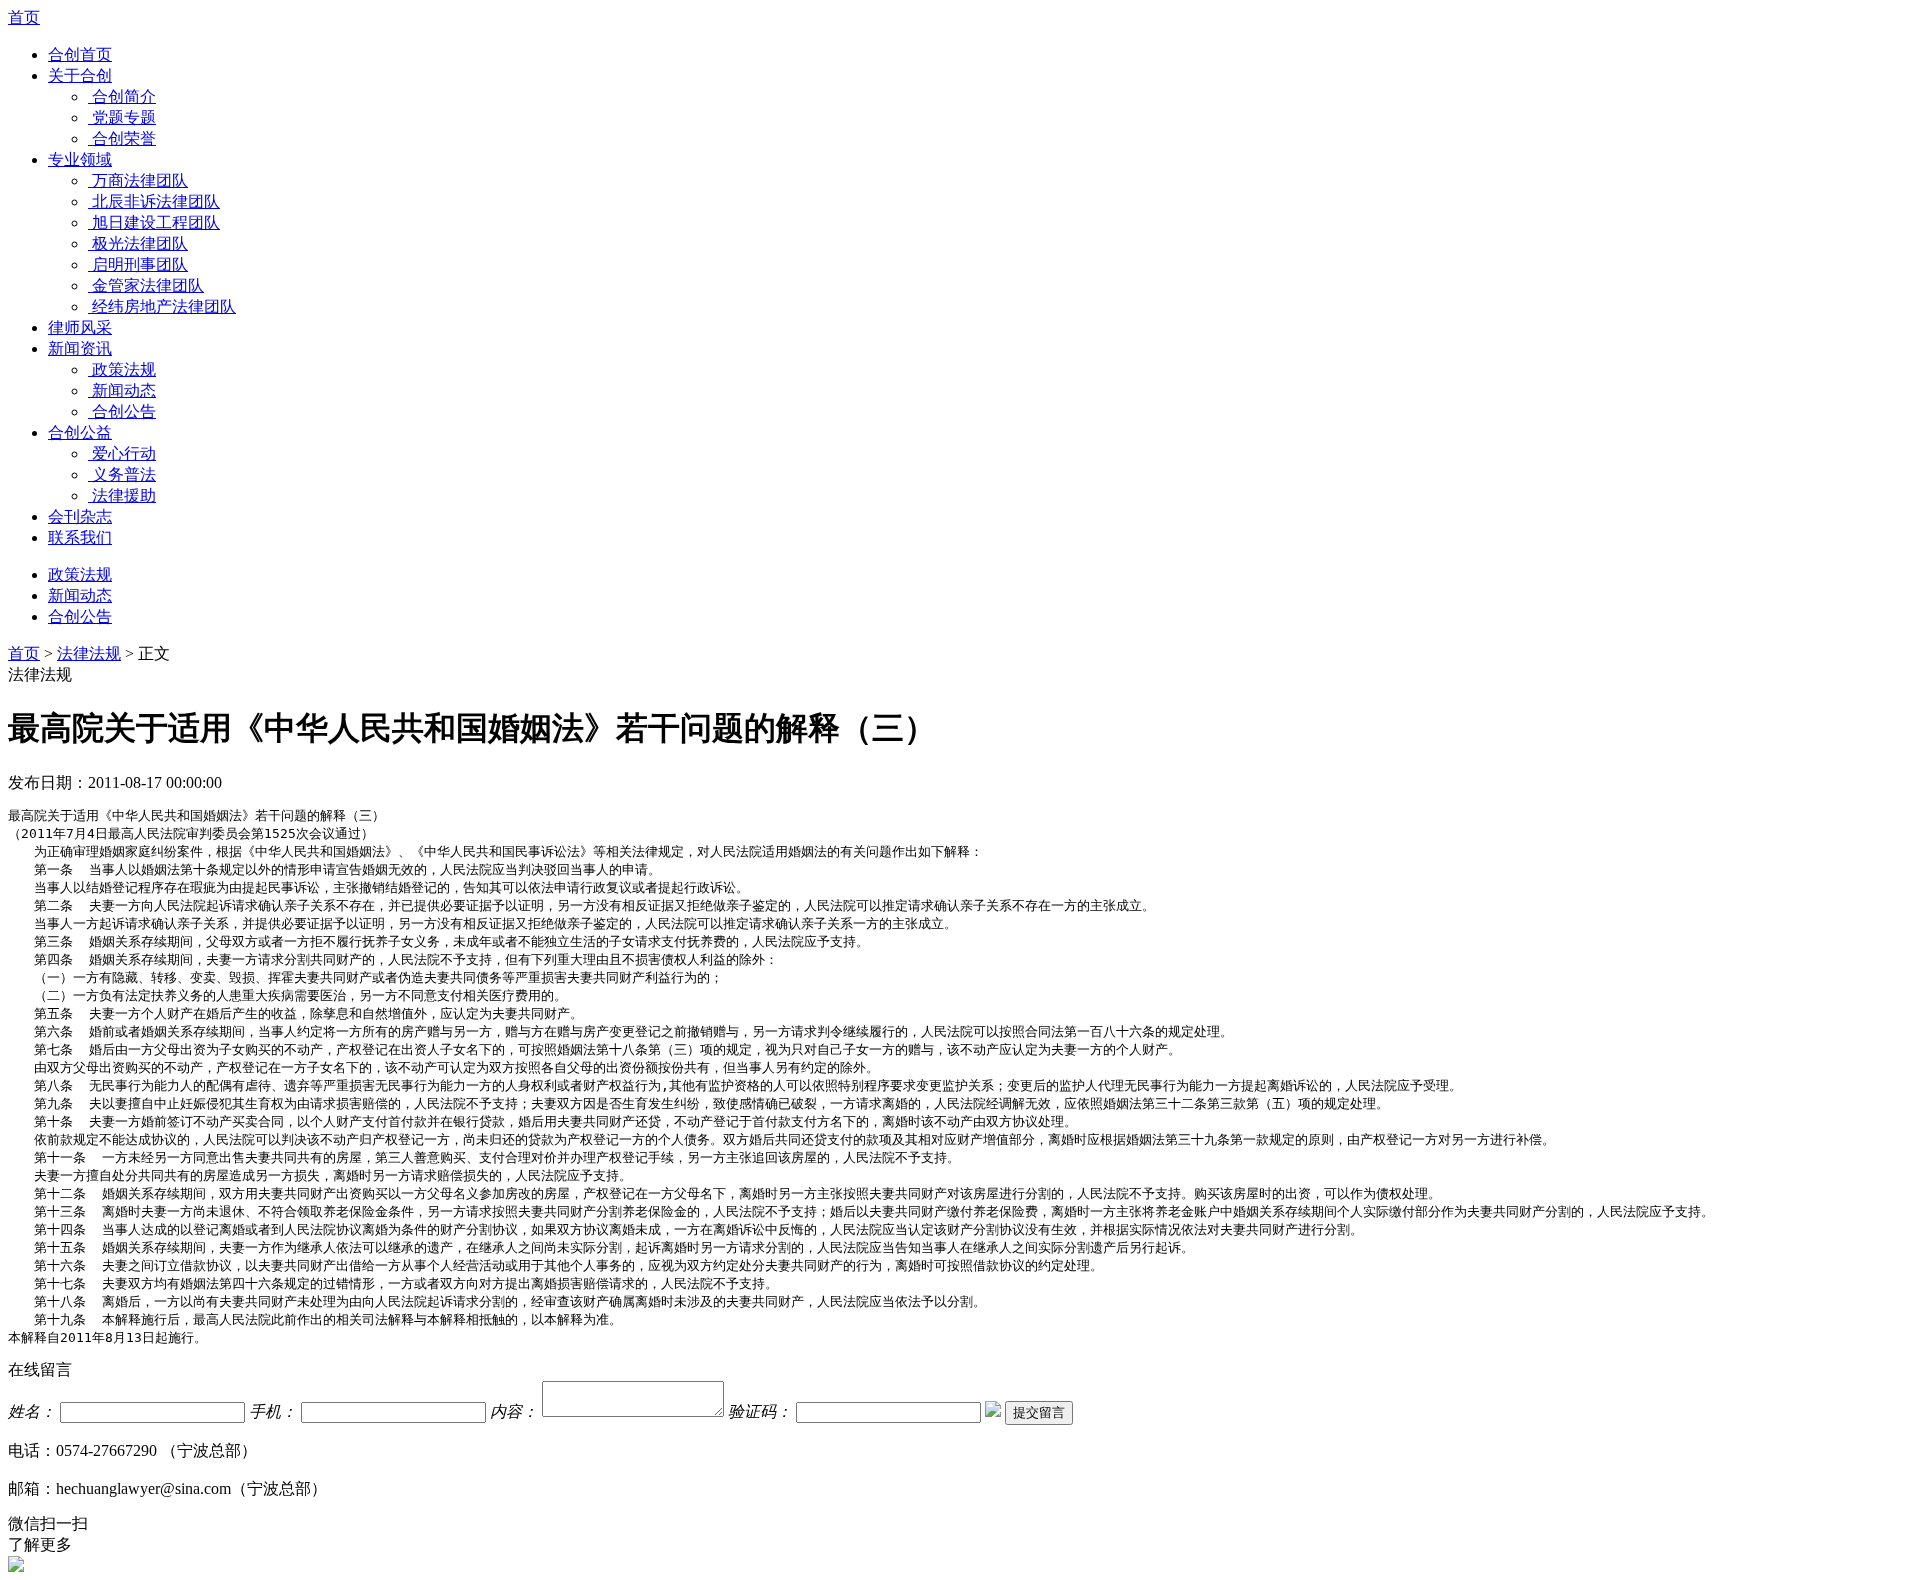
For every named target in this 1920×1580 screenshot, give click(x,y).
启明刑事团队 (140, 264)
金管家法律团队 (148, 285)
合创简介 (124, 96)
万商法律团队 (140, 180)
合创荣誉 (124, 138)
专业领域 (80, 159)
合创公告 (124, 411)
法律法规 (89, 653)
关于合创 (80, 75)
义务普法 (124, 474)
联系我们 (80, 537)
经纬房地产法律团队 (164, 306)
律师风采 (80, 327)
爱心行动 (124, 453)
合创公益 (80, 432)
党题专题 (124, 117)
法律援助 (124, 495)
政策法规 (124, 369)
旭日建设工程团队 (156, 222)
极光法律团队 (140, 243)
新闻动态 (124, 390)
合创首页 (80, 54)
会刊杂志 (80, 516)
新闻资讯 (80, 348)
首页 (24, 17)
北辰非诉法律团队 (156, 201)
